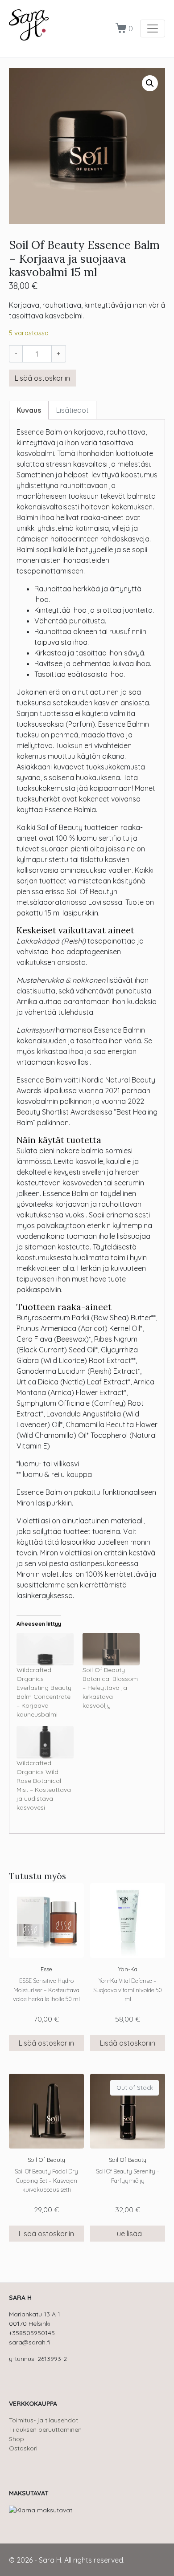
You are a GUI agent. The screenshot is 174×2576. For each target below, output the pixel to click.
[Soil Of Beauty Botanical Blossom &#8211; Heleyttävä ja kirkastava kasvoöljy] (111, 1649)
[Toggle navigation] (153, 28)
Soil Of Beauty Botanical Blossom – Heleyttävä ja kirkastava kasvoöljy (110, 1688)
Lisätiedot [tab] (72, 410)
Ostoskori (23, 2448)
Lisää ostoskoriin (42, 378)
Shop (17, 2439)
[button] (150, 83)
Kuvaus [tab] (29, 410)
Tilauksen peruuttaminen (45, 2429)
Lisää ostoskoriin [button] (46, 2043)
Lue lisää (128, 2234)
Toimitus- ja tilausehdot (43, 2420)
